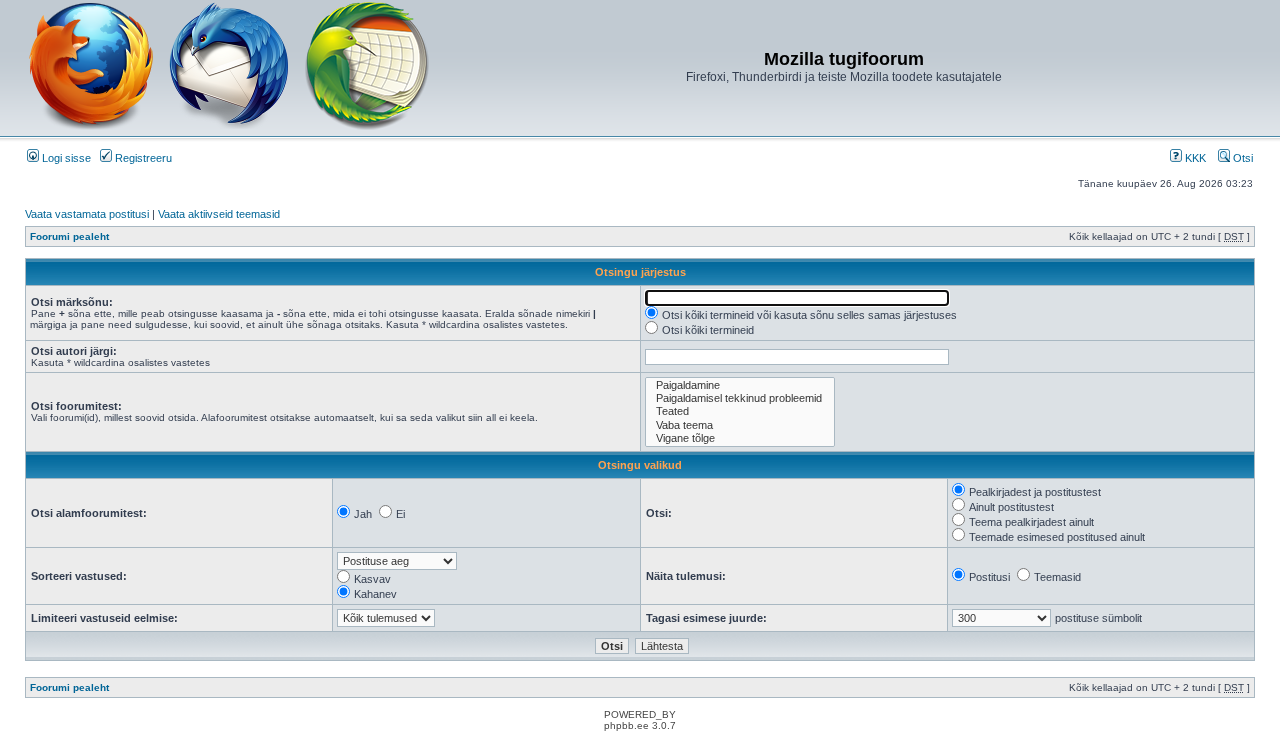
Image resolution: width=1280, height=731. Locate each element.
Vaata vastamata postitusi (87, 214)
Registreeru (142, 158)
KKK (1194, 158)
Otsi (1241, 158)
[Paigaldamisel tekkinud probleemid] (740, 398)
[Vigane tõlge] (740, 438)
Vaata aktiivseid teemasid (219, 214)
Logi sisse (65, 158)
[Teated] (740, 411)
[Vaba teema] (740, 425)
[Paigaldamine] (740, 385)
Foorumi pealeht (69, 236)
